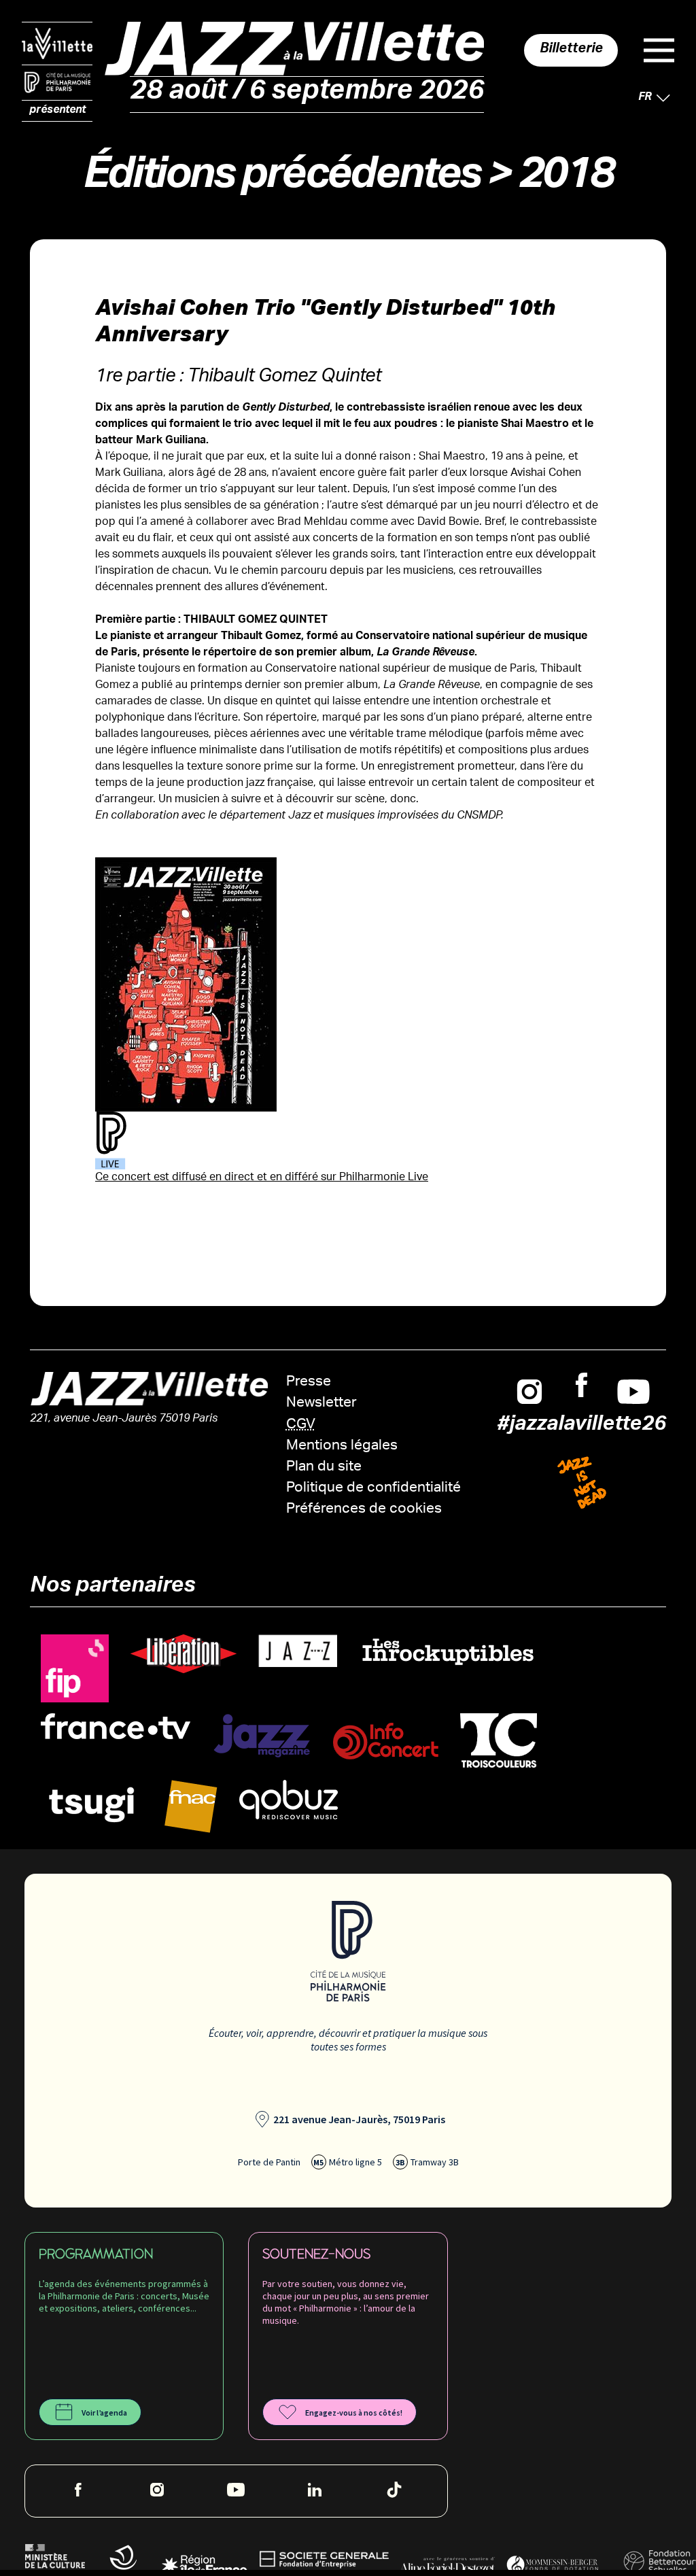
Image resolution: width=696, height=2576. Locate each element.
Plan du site (324, 1467)
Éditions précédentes (281, 180)
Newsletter (321, 1404)
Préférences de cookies (364, 1510)
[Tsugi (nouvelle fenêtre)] (92, 1804)
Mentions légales (342, 1446)
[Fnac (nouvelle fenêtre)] (191, 1807)
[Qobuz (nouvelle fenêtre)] (289, 1800)
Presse (309, 1383)
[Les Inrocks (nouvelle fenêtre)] (447, 1652)
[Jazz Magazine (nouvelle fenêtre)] (262, 1736)
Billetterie (571, 50)
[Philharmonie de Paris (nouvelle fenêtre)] (57, 83)
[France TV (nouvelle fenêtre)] (116, 1727)
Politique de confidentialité (373, 1489)
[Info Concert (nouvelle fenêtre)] (386, 1741)
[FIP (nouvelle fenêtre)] (75, 1669)
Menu (659, 50)
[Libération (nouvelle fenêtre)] (184, 1654)
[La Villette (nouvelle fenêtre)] (57, 44)
